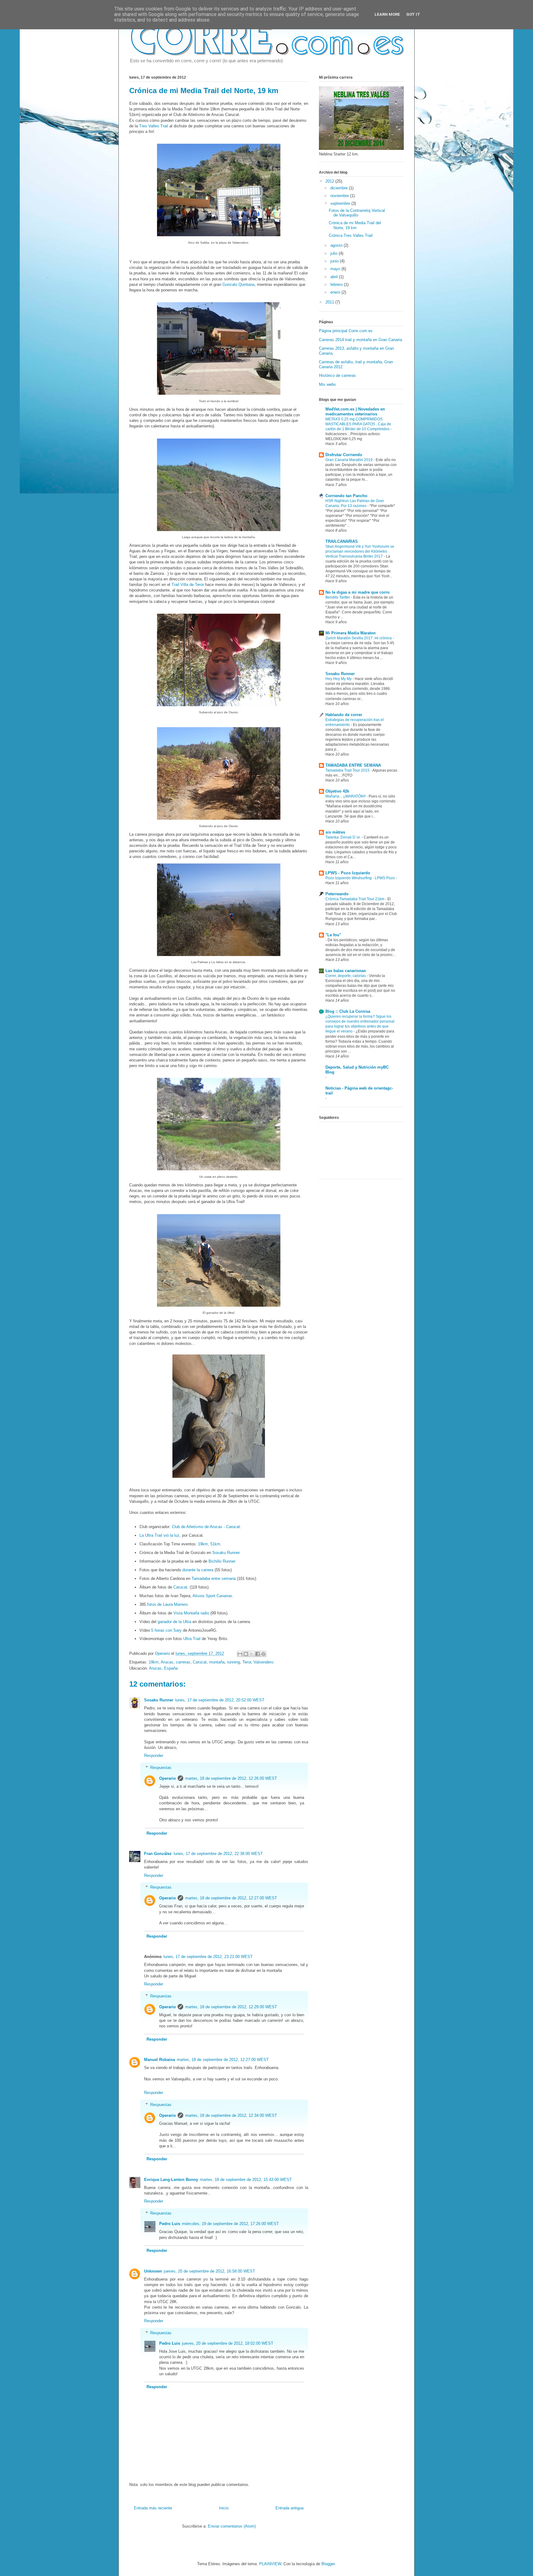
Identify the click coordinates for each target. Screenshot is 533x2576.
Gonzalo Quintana (238, 284)
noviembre (340, 196)
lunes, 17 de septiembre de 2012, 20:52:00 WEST (220, 1700)
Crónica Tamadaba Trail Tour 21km (355, 899)
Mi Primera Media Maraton (351, 633)
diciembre (340, 188)
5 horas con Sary (166, 1630)
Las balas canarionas (346, 971)
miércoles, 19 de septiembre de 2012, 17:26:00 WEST (230, 2224)
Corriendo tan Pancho (346, 496)
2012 (330, 181)
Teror (247, 1662)
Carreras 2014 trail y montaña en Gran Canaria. (361, 340)
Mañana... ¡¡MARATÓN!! (346, 796)
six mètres (335, 832)
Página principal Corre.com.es (346, 331)
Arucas (167, 1662)
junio (335, 261)
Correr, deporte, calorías (346, 976)
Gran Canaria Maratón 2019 (349, 460)
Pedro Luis (170, 2224)
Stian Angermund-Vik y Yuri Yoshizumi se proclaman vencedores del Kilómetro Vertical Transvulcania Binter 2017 (360, 551)
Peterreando (337, 894)
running (233, 1662)
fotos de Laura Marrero (167, 1604)
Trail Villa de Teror (188, 585)
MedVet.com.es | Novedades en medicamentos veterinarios (355, 412)
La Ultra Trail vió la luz (159, 1535)
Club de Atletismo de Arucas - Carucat (206, 1527)
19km (203, 1544)
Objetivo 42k (337, 791)
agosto (337, 245)
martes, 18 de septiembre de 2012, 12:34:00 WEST (231, 2115)
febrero (337, 284)
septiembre (341, 203)
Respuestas (161, 1767)
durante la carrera (198, 1570)
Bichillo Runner (222, 1561)
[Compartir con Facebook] (258, 1654)
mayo (336, 269)
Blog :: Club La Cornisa (348, 1011)
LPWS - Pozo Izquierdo (348, 873)
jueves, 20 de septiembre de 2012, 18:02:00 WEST (228, 2343)
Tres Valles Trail (154, 126)
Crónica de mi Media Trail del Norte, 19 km (355, 225)
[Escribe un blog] (246, 1654)
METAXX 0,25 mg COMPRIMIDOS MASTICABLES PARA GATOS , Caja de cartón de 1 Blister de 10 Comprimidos (358, 424)
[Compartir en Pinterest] (263, 1654)
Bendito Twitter (338, 597)
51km (215, 1544)
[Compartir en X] (252, 1654)
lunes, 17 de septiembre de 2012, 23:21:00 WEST (208, 1957)
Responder (154, 1756)
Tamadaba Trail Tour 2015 (348, 770)
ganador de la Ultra (174, 1622)
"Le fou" (333, 935)
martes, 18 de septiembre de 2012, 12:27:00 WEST (231, 1898)
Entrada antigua (289, 2508)
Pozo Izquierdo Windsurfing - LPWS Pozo (361, 878)
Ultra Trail (192, 1639)
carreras (183, 1662)
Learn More (387, 14)
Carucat (180, 1587)
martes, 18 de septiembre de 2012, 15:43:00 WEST (246, 2180)
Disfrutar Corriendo (344, 455)
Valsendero (263, 1662)
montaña (217, 1662)
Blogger (328, 2564)
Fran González (158, 1854)
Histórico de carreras (337, 375)
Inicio (224, 2508)
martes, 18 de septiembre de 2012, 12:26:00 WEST (231, 1778)
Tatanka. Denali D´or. (343, 837)
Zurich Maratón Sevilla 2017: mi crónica (359, 638)
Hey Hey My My (339, 679)
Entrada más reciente (153, 2508)
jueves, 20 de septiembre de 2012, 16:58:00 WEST (209, 2271)
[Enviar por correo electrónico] (240, 1654)
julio (335, 253)
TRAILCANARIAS (342, 541)
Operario (163, 1653)
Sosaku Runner (226, 1553)
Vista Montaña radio (191, 1613)
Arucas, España (163, 1668)
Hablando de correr (344, 715)
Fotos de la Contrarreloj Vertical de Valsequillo (357, 213)
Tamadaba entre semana (214, 1579)
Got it (413, 14)
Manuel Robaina (159, 2060)
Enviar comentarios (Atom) (232, 2526)
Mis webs (327, 384)
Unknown (153, 2271)
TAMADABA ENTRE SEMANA (353, 765)
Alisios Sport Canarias (212, 1596)
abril (335, 277)
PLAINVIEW (270, 2564)
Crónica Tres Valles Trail (351, 235)
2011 (330, 302)
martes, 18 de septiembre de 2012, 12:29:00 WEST (231, 2007)
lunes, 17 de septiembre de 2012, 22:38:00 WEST (218, 1854)
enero (336, 292)
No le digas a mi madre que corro (357, 592)
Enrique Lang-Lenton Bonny (171, 2180)
